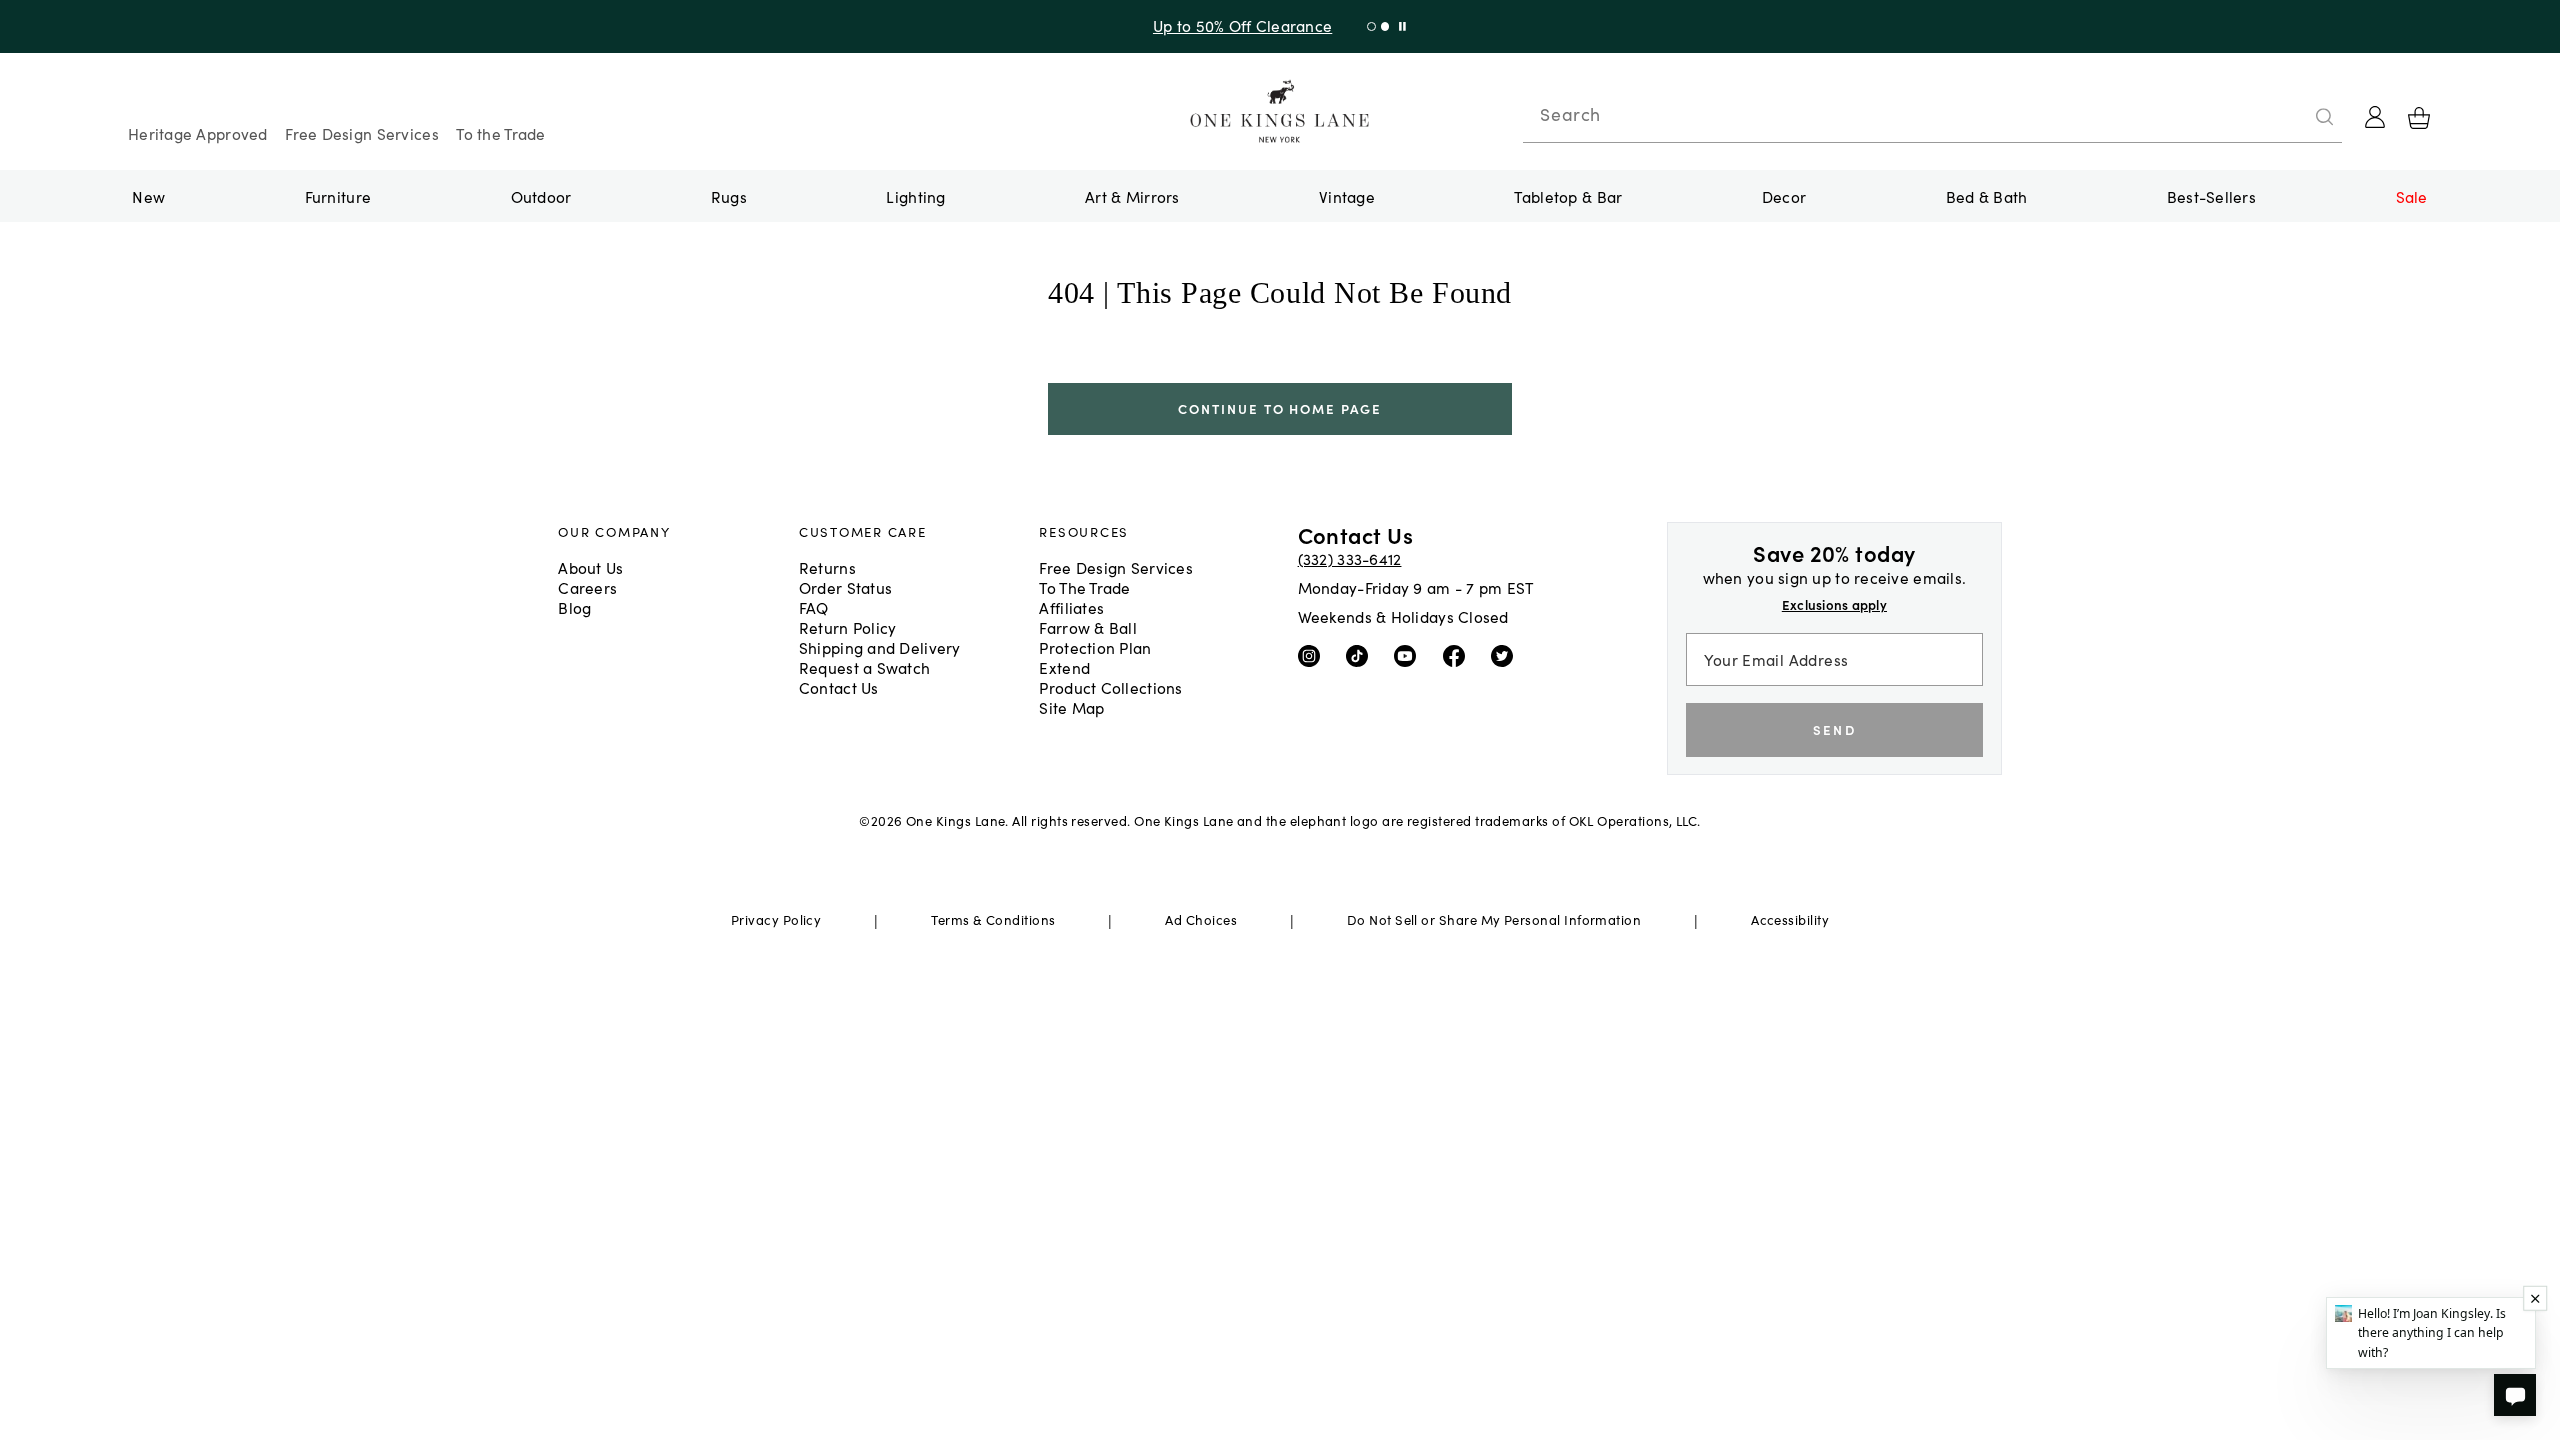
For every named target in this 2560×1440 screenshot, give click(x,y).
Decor (1784, 196)
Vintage (1347, 196)
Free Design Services (362, 133)
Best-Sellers (2211, 196)
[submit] (2325, 117)
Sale (2412, 196)
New (148, 196)
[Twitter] (1506, 655)
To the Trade (500, 133)
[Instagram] (1313, 655)
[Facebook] (1458, 655)
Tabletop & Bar (1568, 196)
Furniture (338, 196)
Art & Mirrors (1132, 196)
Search (1570, 114)
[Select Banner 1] (1385, 26)
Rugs (729, 196)
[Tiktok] (1361, 655)
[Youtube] (1409, 655)
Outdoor (541, 196)
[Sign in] (2375, 117)
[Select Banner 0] (1371, 26)
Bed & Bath (1987, 196)
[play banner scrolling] (1402, 26)
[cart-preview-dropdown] (2419, 118)
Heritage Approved (198, 133)
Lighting (915, 196)
